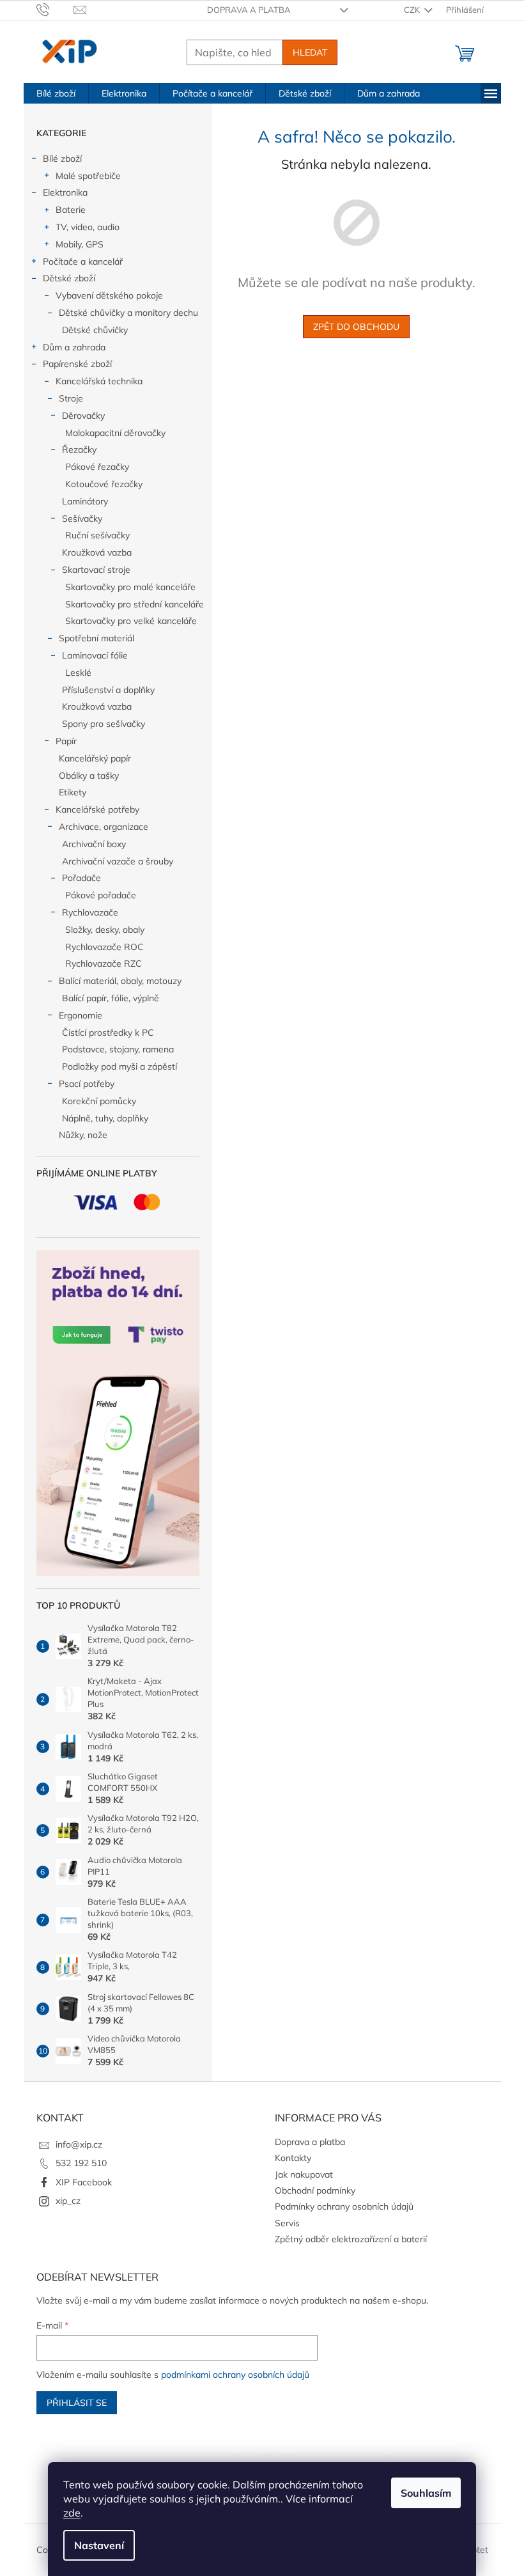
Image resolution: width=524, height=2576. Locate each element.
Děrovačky (83, 416)
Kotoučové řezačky (104, 484)
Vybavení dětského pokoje (109, 295)
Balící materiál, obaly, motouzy (120, 981)
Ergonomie (81, 1015)
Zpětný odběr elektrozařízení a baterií (351, 2239)
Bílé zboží (62, 159)
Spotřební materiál (96, 638)
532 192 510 (81, 2163)
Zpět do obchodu (356, 327)
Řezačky (79, 449)
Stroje (71, 398)
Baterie (71, 210)
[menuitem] (56, 93)
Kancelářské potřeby (97, 809)
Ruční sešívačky (97, 535)
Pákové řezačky (97, 467)
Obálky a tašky (89, 776)
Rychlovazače (90, 912)
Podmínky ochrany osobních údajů (344, 2206)
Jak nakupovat (304, 2174)
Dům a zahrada (74, 347)
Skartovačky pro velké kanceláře (131, 621)
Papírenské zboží (77, 364)
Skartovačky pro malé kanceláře (130, 587)
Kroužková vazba (97, 552)
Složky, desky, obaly (105, 930)
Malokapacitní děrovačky (115, 433)
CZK (413, 10)
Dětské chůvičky (95, 330)
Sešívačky (82, 519)
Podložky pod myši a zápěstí (119, 1066)
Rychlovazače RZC (104, 964)
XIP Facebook (84, 2182)
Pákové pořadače (101, 895)
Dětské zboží (69, 278)
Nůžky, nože (83, 1135)
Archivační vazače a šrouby (118, 861)
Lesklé (78, 673)
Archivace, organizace (104, 827)
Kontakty (293, 2158)
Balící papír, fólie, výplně (111, 998)
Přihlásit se (77, 2403)
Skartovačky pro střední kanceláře (135, 604)
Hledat (310, 52)
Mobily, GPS (80, 244)
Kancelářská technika (99, 381)
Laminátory (85, 501)
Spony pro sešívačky (104, 724)
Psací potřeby (87, 1084)
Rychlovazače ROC (104, 947)
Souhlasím (426, 2493)
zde (72, 2513)
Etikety (73, 792)
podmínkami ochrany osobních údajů (235, 2375)
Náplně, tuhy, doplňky (105, 1118)
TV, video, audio (88, 227)
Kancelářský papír (95, 758)
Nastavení (99, 2545)
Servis (287, 2223)
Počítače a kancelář (83, 262)
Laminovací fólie (95, 655)
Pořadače (81, 878)
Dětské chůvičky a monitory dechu (128, 313)
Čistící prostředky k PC (108, 1033)
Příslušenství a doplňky (108, 690)
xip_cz (68, 2201)
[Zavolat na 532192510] (55, 9)
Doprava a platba (249, 10)
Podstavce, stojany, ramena (118, 1049)
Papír (66, 741)
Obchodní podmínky (315, 2190)
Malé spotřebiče (88, 176)
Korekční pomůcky (99, 1101)
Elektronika (65, 192)
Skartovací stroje (96, 570)
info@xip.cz (79, 2144)
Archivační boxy (94, 844)
